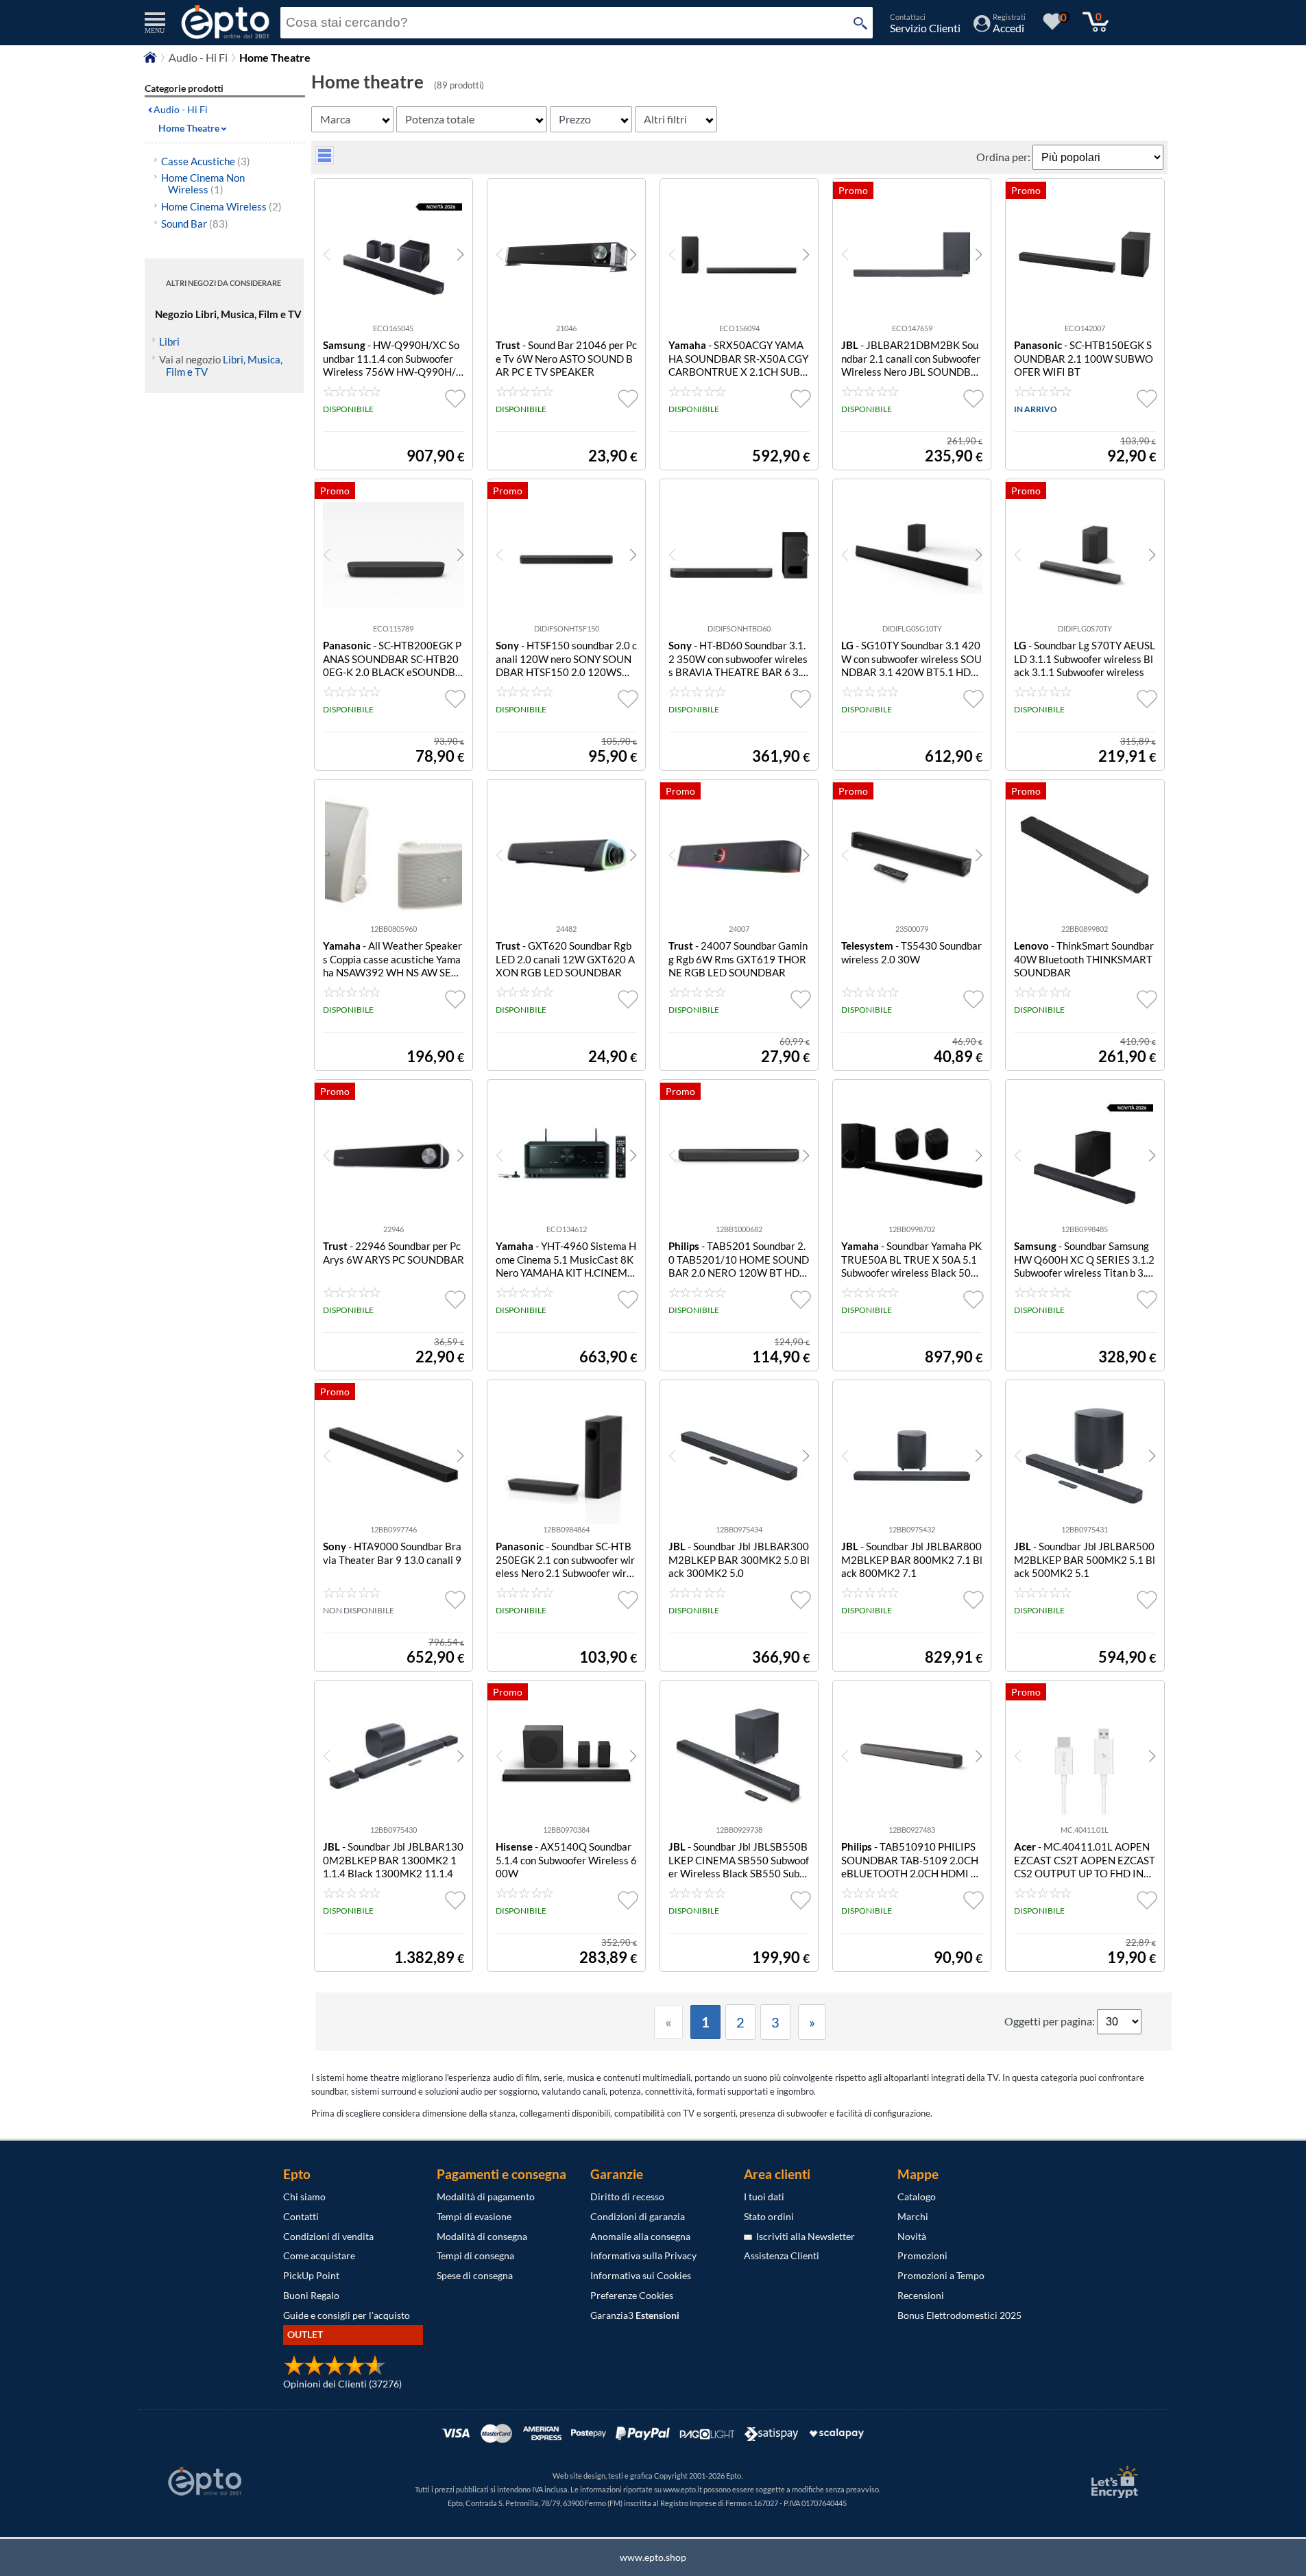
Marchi (913, 2216)
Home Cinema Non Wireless (203, 183)
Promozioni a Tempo (941, 2275)
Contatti (301, 2216)
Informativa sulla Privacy (643, 2255)
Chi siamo (304, 2196)
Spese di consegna (475, 2275)
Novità (912, 2236)
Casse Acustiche (206, 161)
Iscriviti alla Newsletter (803, 2236)
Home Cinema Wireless (221, 206)
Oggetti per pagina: (1051, 2021)
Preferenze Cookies (632, 2295)
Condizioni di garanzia (638, 2216)
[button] (460, 254)
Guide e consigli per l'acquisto (347, 2315)
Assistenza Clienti (782, 2255)
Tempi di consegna (475, 2255)
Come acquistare (319, 2255)
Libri (169, 341)
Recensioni (921, 2295)
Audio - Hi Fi (198, 57)
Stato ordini (769, 2216)
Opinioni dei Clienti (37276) (342, 2384)
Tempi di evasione (474, 2216)
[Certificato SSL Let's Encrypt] (1113, 2482)
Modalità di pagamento (486, 2196)
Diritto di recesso (627, 2196)
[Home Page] (150, 61)
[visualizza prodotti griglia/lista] (325, 160)
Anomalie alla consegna (640, 2236)
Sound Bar (195, 224)
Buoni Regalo (311, 2295)
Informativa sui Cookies (641, 2275)
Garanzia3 (635, 2315)
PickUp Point (311, 2275)
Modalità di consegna (482, 2236)
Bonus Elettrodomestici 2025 (959, 2315)
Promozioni (922, 2255)
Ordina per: (1004, 157)
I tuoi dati (764, 2196)
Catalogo (917, 2196)
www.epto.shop (653, 2557)
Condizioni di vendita (328, 2236)
